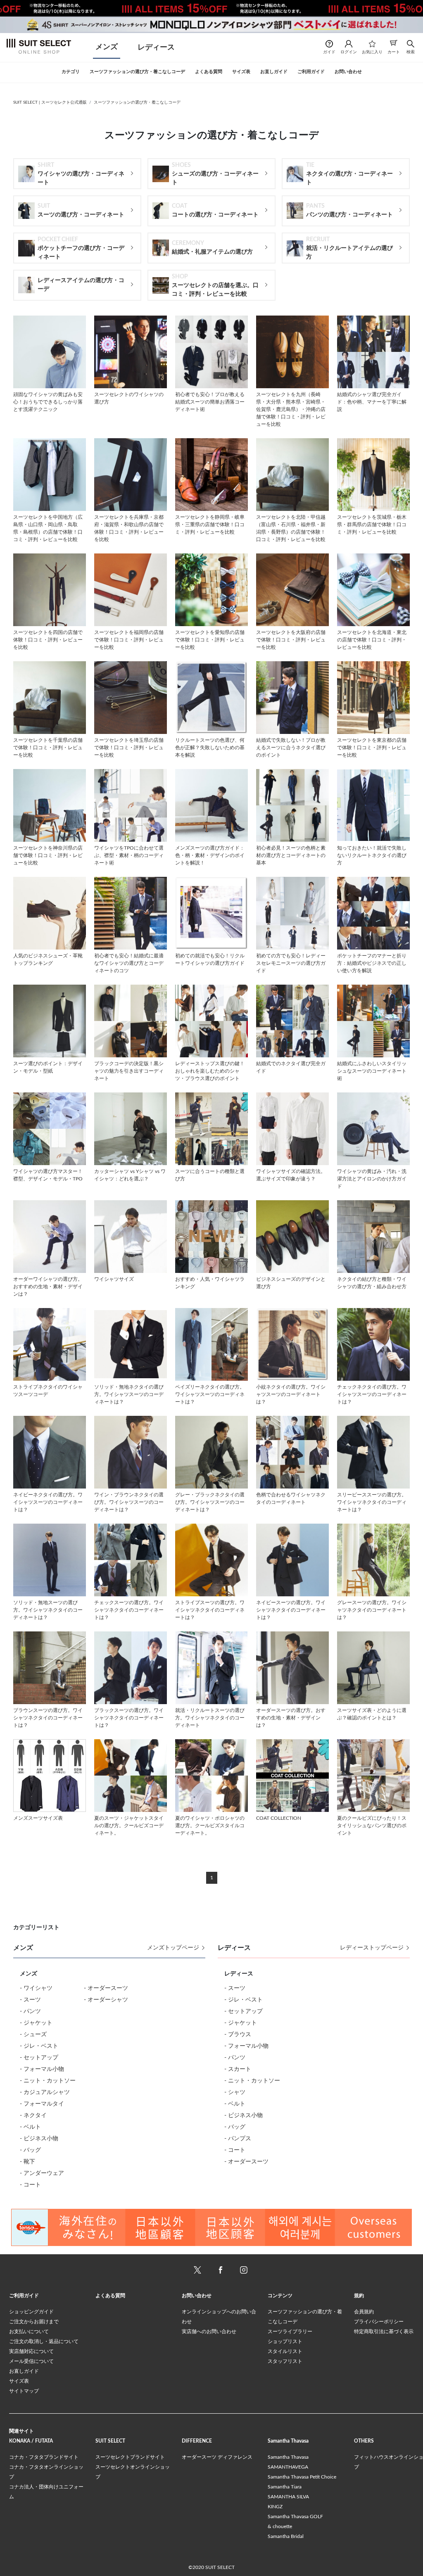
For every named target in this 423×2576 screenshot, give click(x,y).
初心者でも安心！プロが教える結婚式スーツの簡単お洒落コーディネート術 (210, 402)
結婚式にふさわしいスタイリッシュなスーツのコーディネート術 (372, 1071)
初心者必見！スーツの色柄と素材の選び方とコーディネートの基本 (291, 855)
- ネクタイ (33, 2115)
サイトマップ (24, 2391)
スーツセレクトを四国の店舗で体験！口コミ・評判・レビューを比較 (48, 640)
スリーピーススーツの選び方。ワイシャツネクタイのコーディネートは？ (372, 1502)
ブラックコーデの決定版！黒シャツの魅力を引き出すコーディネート (129, 1071)
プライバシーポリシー (379, 2322)
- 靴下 (27, 2162)
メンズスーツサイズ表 (38, 1818)
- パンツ (30, 2011)
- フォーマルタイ (42, 2104)
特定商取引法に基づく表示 (384, 2331)
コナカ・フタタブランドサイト (44, 2457)
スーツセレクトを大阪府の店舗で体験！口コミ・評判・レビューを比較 (291, 640)
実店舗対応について (31, 2351)
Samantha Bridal (286, 2536)
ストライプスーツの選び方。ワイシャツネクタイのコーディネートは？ (210, 1610)
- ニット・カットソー (48, 2081)
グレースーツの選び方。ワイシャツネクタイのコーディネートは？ (372, 1610)
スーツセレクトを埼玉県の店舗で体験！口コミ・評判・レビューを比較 (129, 748)
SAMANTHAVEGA (288, 2467)
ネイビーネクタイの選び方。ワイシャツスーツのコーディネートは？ (48, 1502)
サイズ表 (19, 2381)
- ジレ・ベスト (39, 2046)
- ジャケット (36, 2023)
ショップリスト (285, 2341)
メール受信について (31, 2361)
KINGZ (275, 2507)
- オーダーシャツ (106, 2000)
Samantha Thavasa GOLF (295, 2517)
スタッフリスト (285, 2361)
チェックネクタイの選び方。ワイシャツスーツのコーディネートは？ (372, 1394)
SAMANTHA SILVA (288, 2497)
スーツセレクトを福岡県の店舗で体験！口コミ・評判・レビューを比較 (129, 640)
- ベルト (30, 2127)
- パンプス (238, 2139)
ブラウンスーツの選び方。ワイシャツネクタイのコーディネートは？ (48, 1718)
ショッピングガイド (31, 2312)
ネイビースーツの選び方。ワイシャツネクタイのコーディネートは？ (291, 1610)
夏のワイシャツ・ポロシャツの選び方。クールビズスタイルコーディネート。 (210, 1826)
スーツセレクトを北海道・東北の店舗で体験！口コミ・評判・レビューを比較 (372, 640)
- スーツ (30, 2000)
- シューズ (33, 2035)
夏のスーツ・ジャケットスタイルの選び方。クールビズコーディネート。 (129, 1826)
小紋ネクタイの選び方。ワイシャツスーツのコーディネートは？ (291, 1394)
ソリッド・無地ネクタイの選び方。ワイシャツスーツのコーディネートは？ (129, 1394)
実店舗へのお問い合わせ (209, 2331)
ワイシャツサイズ (114, 1279)
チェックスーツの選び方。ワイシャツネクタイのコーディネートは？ (129, 1610)
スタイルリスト (285, 2351)
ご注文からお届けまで (34, 2322)
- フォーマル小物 (42, 2069)
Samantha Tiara (285, 2487)
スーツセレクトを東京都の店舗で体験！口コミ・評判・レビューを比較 (372, 748)
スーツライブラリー (290, 2331)
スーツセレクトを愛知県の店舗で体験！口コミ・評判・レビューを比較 (210, 640)
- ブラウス (238, 2035)
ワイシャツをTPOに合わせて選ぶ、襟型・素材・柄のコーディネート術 (129, 855)
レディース (156, 47)
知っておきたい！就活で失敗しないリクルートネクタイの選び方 (372, 855)
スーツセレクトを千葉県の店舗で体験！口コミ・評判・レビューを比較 (48, 748)
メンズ (107, 47)
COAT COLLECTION (279, 1818)
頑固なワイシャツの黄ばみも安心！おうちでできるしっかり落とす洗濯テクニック (48, 402)
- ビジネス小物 (39, 2139)
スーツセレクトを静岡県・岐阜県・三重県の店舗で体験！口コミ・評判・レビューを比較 (210, 525)
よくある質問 (110, 2296)
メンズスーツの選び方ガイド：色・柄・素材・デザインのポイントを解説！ (210, 855)
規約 (359, 2296)
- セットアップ (39, 2058)
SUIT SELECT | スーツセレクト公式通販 (50, 102)
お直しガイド (24, 2371)
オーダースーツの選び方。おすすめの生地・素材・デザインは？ (291, 1718)
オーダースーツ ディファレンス (217, 2457)
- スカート (238, 2069)
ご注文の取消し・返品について (44, 2341)
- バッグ (30, 2150)
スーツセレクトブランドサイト (130, 2457)
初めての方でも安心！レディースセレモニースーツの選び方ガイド (291, 963)
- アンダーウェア (42, 2173)
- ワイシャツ (36, 1988)
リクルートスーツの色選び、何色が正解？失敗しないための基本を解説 (210, 748)
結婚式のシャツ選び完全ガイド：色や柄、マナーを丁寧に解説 (372, 402)
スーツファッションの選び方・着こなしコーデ (137, 102)
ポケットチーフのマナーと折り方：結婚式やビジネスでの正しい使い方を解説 (372, 963)
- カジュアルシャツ (45, 2092)
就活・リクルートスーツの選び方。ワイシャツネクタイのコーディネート (210, 1718)
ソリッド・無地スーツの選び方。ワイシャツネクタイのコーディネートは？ (48, 1610)
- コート (30, 2185)
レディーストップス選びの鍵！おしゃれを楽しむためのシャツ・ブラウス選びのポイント (210, 1071)
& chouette (280, 2526)
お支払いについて (29, 2331)
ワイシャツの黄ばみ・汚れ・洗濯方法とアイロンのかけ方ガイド (372, 1179)
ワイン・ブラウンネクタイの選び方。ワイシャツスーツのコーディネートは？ (129, 1502)
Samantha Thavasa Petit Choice (302, 2477)
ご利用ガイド (24, 2296)
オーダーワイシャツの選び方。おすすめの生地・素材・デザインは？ (48, 1287)
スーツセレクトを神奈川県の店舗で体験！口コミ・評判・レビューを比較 (48, 855)
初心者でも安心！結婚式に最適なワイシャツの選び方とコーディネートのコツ (129, 963)
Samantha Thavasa (288, 2457)
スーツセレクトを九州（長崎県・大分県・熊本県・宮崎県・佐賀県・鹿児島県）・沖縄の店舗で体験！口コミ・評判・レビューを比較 (291, 409)
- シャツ (235, 2092)
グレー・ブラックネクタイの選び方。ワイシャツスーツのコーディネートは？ (210, 1502)
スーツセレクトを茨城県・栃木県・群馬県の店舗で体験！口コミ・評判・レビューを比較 (372, 525)
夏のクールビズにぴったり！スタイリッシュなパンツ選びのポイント (372, 1826)
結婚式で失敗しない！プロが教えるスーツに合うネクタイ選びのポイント (291, 748)
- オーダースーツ (106, 1988)
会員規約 (364, 2312)
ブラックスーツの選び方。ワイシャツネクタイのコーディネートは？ (129, 1718)
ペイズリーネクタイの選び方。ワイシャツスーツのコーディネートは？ (210, 1394)
